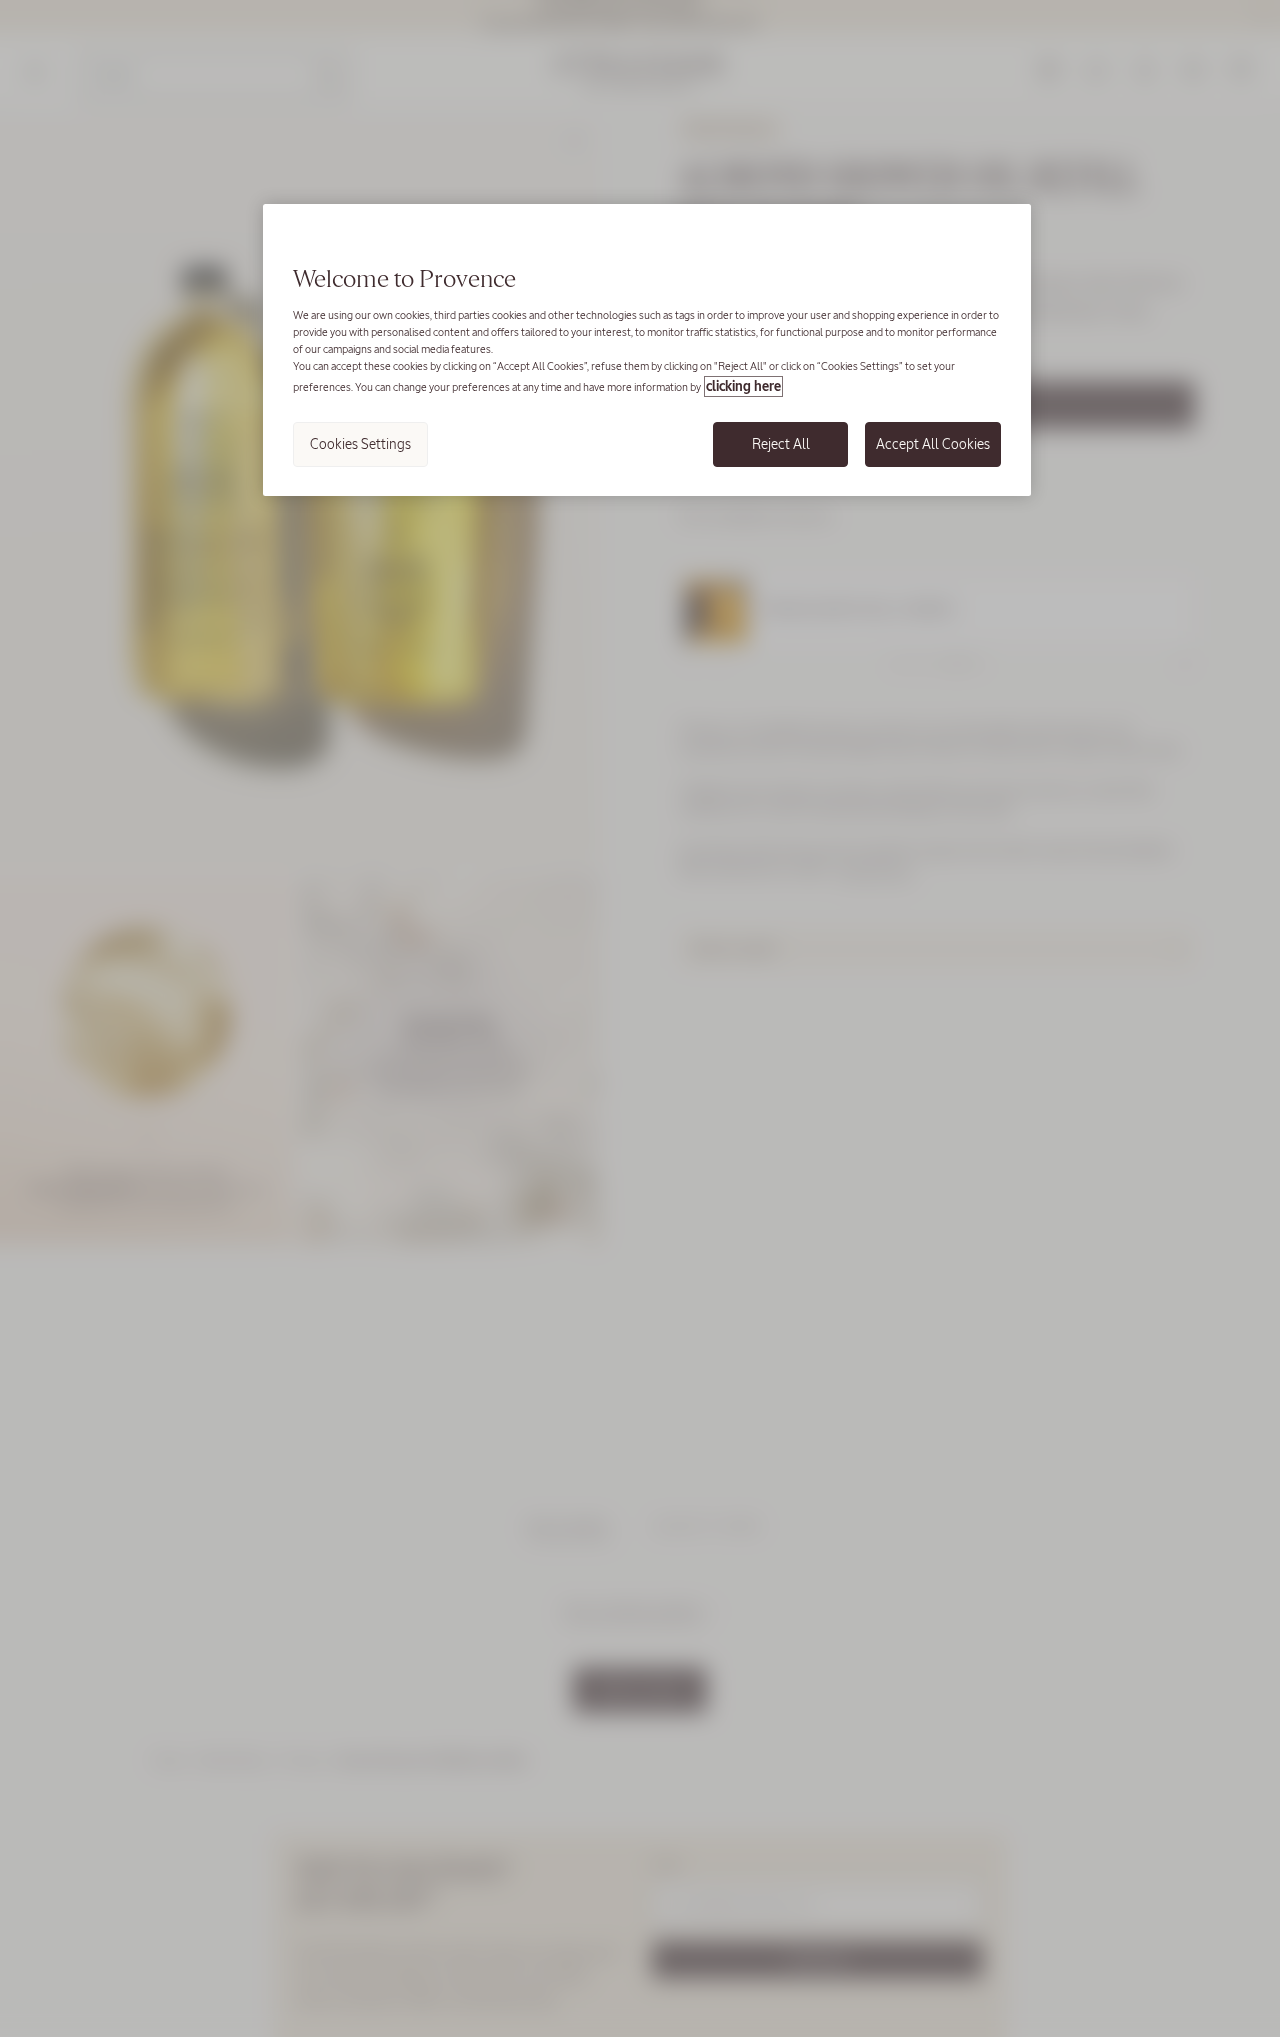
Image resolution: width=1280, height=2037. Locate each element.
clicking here (743, 386)
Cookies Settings (360, 444)
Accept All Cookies (933, 444)
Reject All (781, 444)
